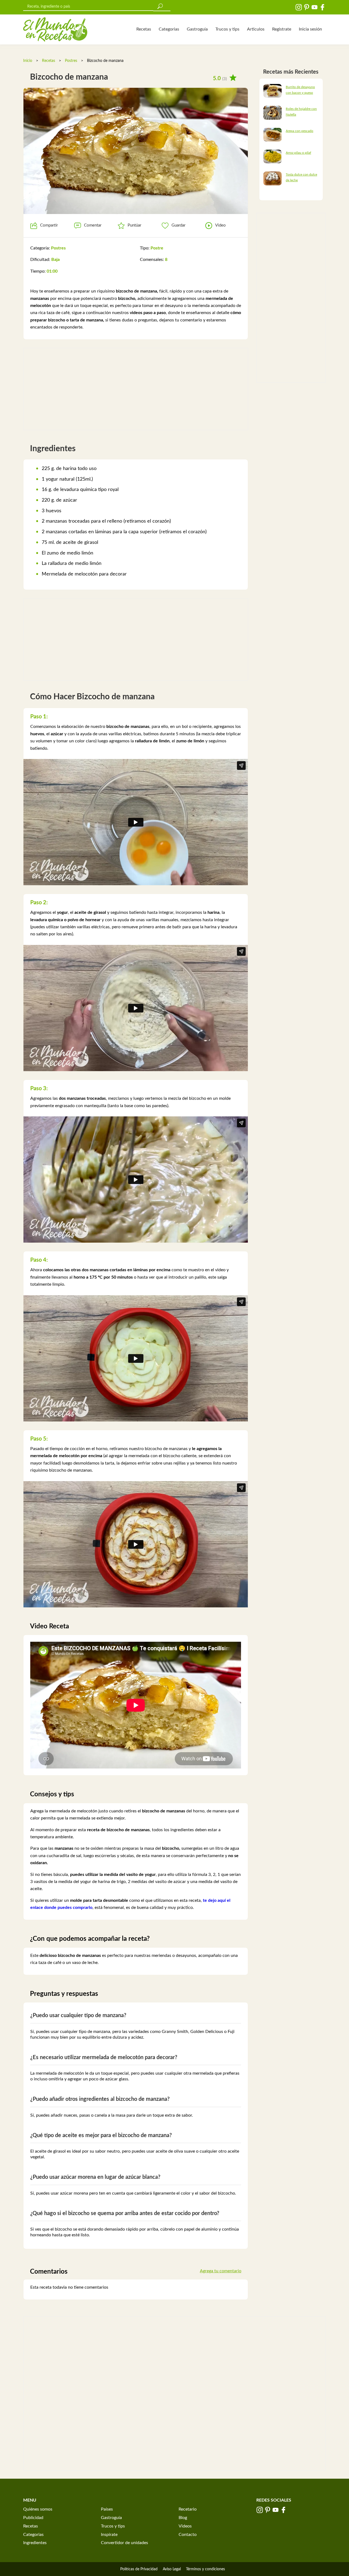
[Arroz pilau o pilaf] (273, 156)
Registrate (282, 29)
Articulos (256, 29)
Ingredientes (35, 2543)
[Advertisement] (136, 389)
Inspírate (109, 2535)
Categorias (169, 29)
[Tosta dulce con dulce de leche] (273, 178)
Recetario (188, 2509)
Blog (183, 2518)
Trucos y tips (227, 29)
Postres (71, 61)
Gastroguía (197, 29)
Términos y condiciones (205, 2569)
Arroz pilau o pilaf (298, 153)
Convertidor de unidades (124, 2543)
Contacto (188, 2535)
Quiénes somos (38, 2509)
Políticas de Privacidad (139, 2569)
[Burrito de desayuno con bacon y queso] (273, 91)
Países (107, 2509)
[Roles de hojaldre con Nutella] (273, 113)
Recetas (144, 29)
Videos (185, 2526)
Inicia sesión (310, 29)
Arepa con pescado (300, 131)
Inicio (28, 61)
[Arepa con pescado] (273, 134)
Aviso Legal (172, 2569)
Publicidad (33, 2518)
